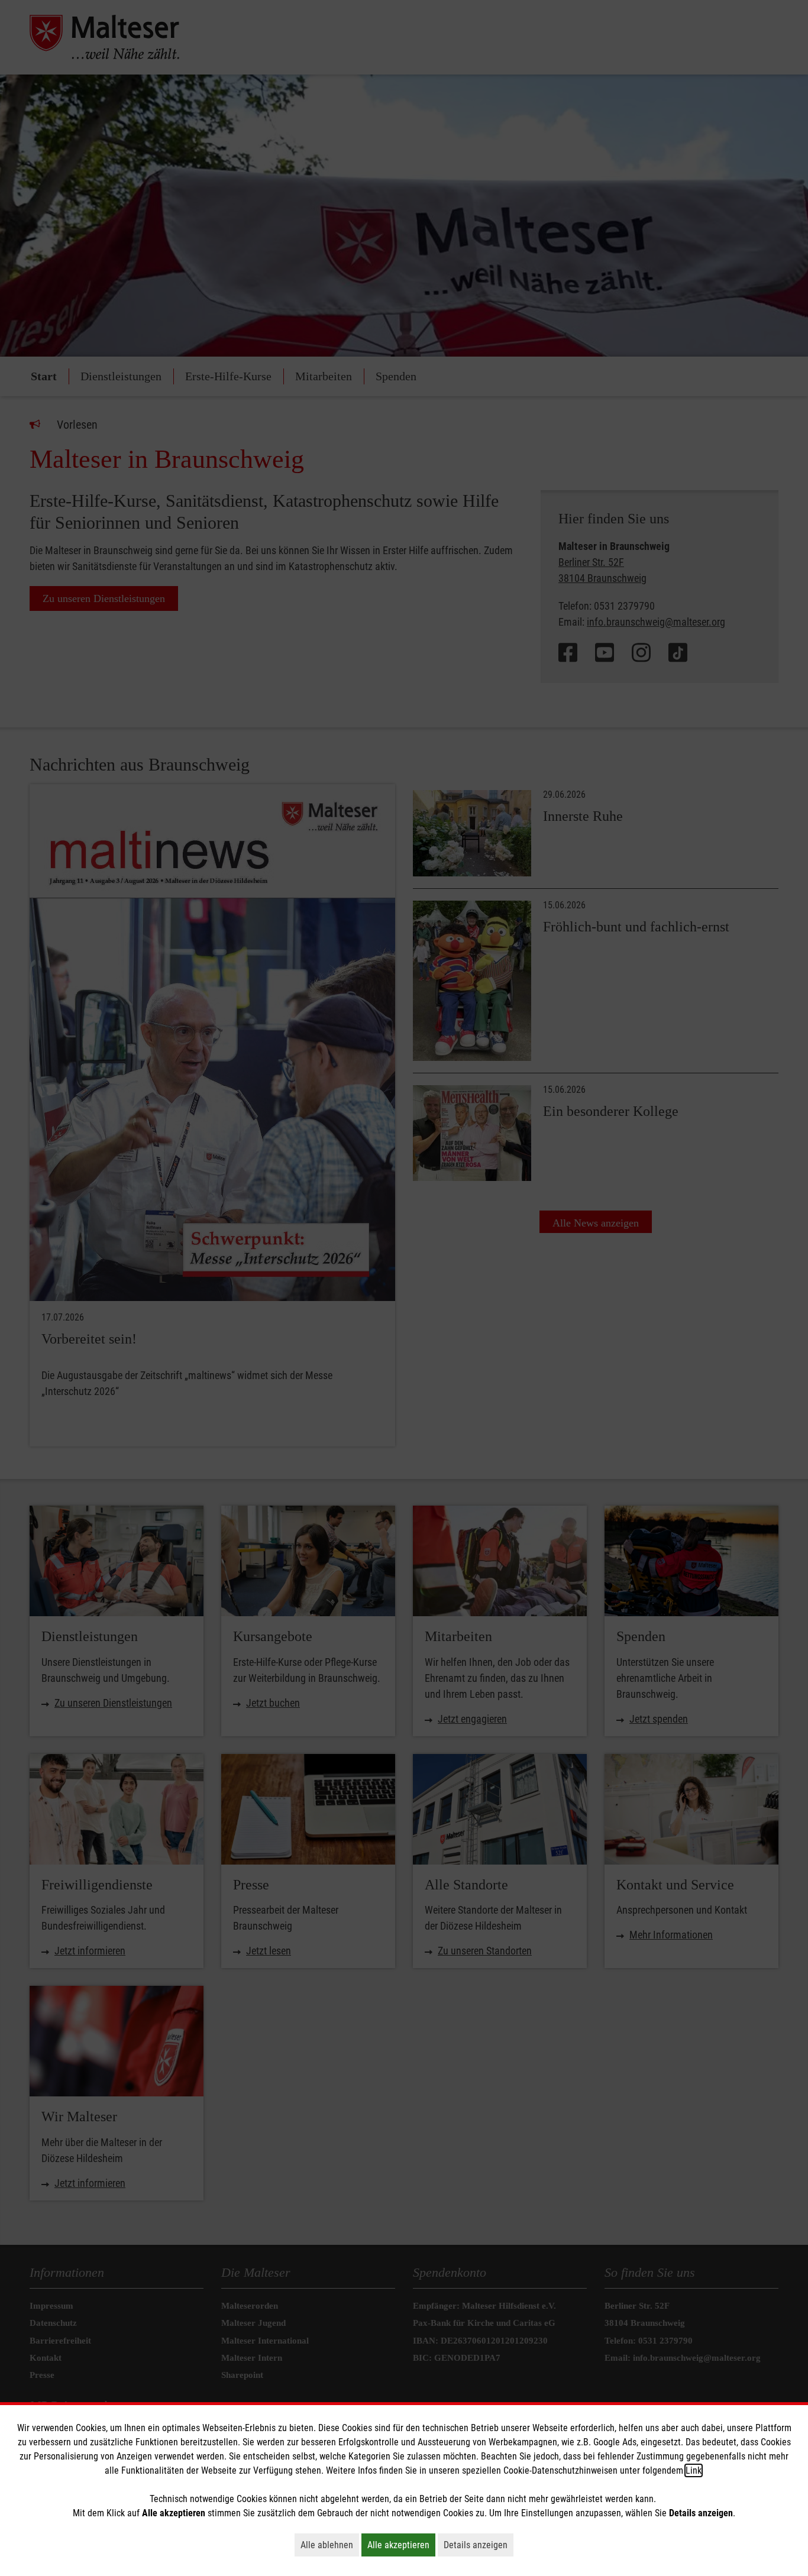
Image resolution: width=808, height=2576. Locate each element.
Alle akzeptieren (401, 2545)
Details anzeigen (479, 2545)
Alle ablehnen (330, 2545)
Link (694, 2470)
